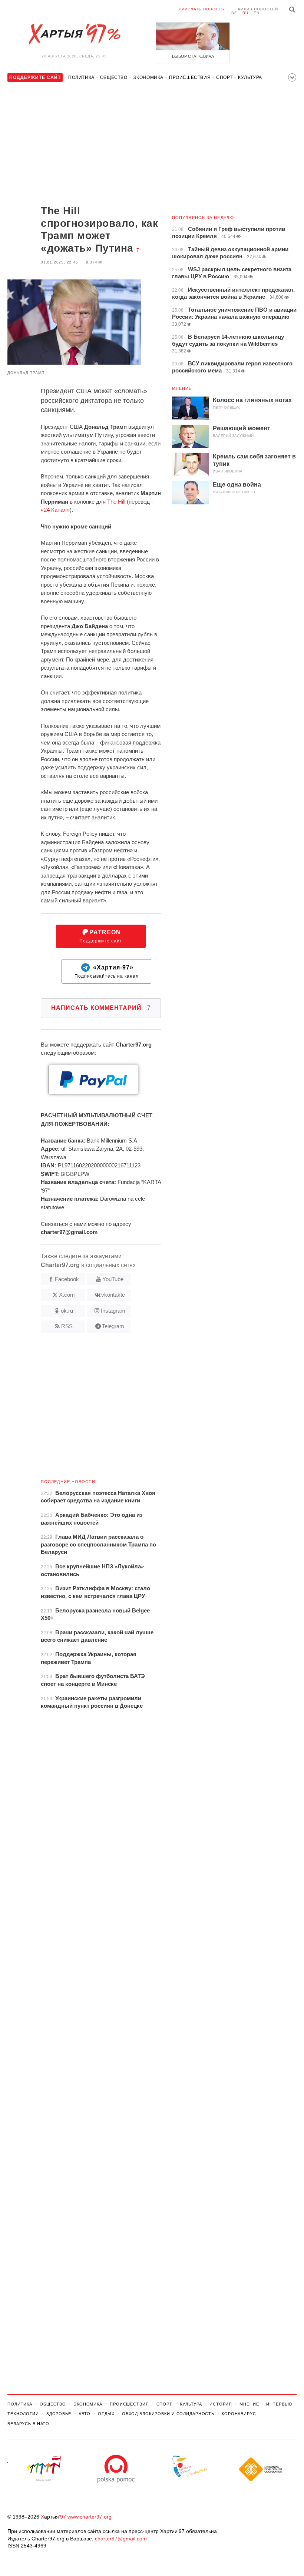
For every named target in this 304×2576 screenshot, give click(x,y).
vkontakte (113, 1295)
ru (245, 13)
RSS (67, 1326)
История (221, 2404)
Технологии (23, 2414)
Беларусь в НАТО (28, 2424)
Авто (85, 2414)
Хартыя (74, 34)
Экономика (148, 77)
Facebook (67, 1279)
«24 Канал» (55, 510)
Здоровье (59, 2414)
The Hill (116, 502)
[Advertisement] (84, 145)
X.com (67, 1295)
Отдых (106, 2414)
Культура (250, 77)
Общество (114, 77)
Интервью (279, 2404)
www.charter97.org (90, 2517)
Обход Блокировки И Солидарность (168, 2414)
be (234, 13)
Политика (81, 77)
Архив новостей (258, 9)
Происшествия (190, 77)
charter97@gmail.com (121, 2539)
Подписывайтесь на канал (107, 972)
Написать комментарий (101, 1008)
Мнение (182, 388)
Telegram (113, 1326)
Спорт (224, 77)
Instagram (113, 1311)
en (257, 13)
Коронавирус (239, 2414)
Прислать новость (201, 9)
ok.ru (67, 1311)
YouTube (113, 1279)
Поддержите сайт (101, 936)
